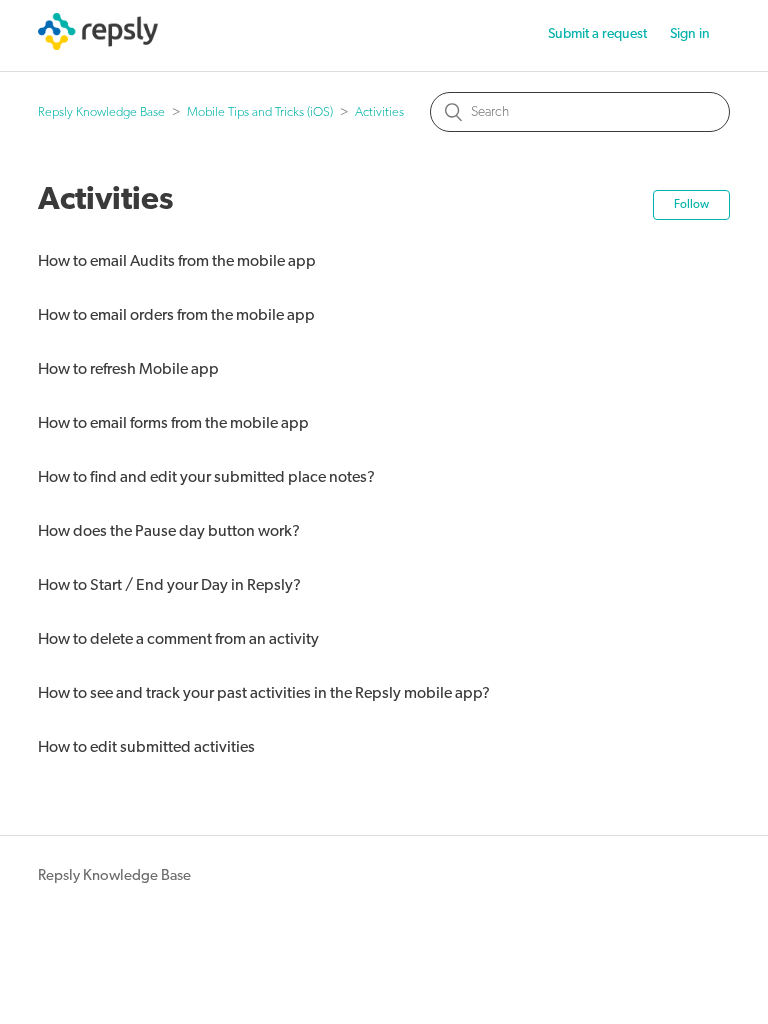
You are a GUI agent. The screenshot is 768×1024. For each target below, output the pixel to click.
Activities (379, 112)
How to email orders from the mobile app (176, 316)
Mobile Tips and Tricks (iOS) (260, 112)
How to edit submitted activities (146, 748)
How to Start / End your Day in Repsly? (169, 586)
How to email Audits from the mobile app (177, 262)
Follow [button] (691, 205)
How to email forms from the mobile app (173, 424)
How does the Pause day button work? (169, 532)
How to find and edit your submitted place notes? (206, 478)
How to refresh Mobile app (128, 370)
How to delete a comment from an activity (178, 640)
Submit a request (597, 34)
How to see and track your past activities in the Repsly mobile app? (264, 694)
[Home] (97, 46)
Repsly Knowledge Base (101, 112)
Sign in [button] (690, 34)
